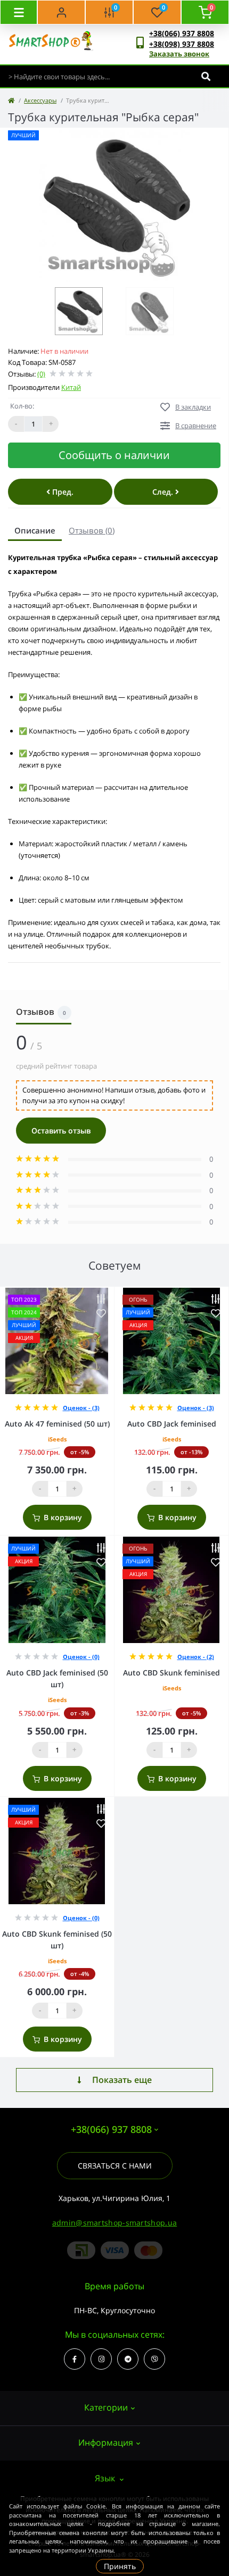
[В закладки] (101, 1314)
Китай (71, 387)
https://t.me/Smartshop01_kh (128, 2359)
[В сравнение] (101, 1299)
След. (164, 492)
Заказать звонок (179, 54)
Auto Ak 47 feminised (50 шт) (57, 1424)
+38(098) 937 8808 (182, 44)
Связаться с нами (115, 2166)
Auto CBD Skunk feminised (171, 1673)
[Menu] (19, 12)
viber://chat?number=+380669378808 (154, 2359)
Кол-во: (22, 406)
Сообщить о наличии (114, 455)
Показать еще (122, 2080)
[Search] (206, 76)
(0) (41, 374)
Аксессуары (40, 100)
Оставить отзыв (61, 1131)
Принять (120, 2566)
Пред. (62, 492)
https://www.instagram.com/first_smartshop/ (101, 2359)
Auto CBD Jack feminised (172, 1424)
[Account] (61, 12)
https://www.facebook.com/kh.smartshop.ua (75, 2359)
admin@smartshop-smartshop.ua (114, 2223)
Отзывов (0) (92, 530)
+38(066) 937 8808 (182, 33)
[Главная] (11, 100)
